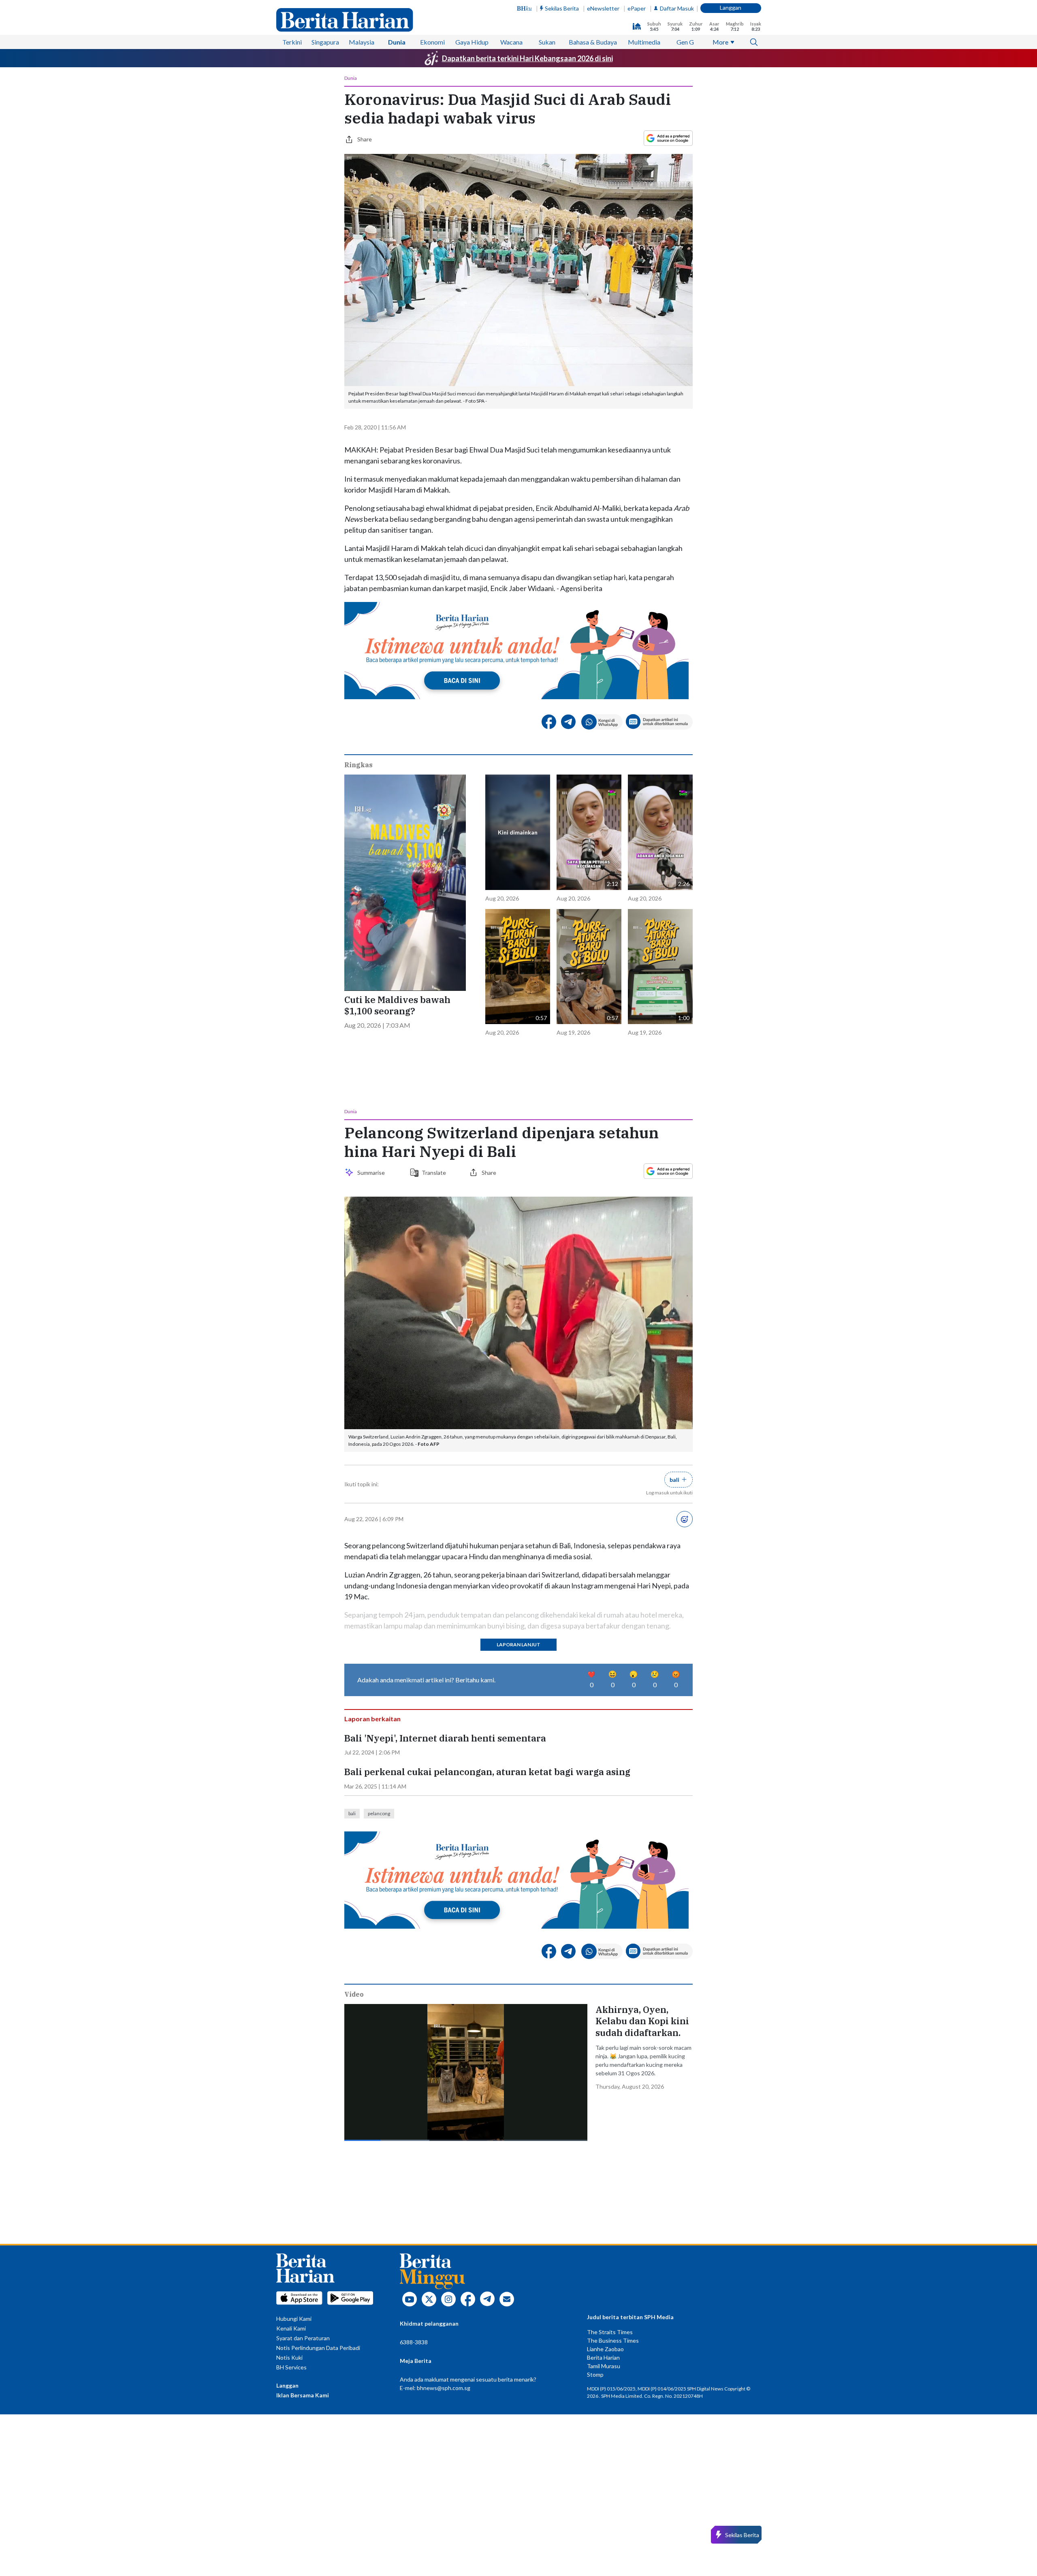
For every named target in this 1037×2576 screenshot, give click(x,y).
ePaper (637, 8)
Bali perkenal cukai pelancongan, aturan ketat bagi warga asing (487, 1772)
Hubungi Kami (294, 2319)
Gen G (685, 42)
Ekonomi (432, 42)
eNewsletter (603, 8)
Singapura (325, 42)
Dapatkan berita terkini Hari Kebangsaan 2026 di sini (527, 58)
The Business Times (613, 2340)
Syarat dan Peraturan (303, 2338)
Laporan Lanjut (518, 1644)
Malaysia (362, 42)
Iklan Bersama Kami (303, 2395)
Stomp (595, 2374)
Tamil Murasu (604, 2366)
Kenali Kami (291, 2328)
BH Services (291, 2367)
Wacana (511, 42)
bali (352, 1813)
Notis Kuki (289, 2357)
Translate (434, 1173)
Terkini (292, 42)
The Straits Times (610, 2332)
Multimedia (644, 42)
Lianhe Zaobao (605, 2349)
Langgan (731, 7)
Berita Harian (603, 2357)
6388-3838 (414, 2342)
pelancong (379, 1813)
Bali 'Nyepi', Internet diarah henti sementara (445, 1738)
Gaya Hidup (472, 42)
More (720, 42)
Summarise (372, 1173)
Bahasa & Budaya (593, 42)
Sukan (547, 42)
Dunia (397, 42)
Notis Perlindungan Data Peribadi (318, 2348)
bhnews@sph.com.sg (444, 2388)
